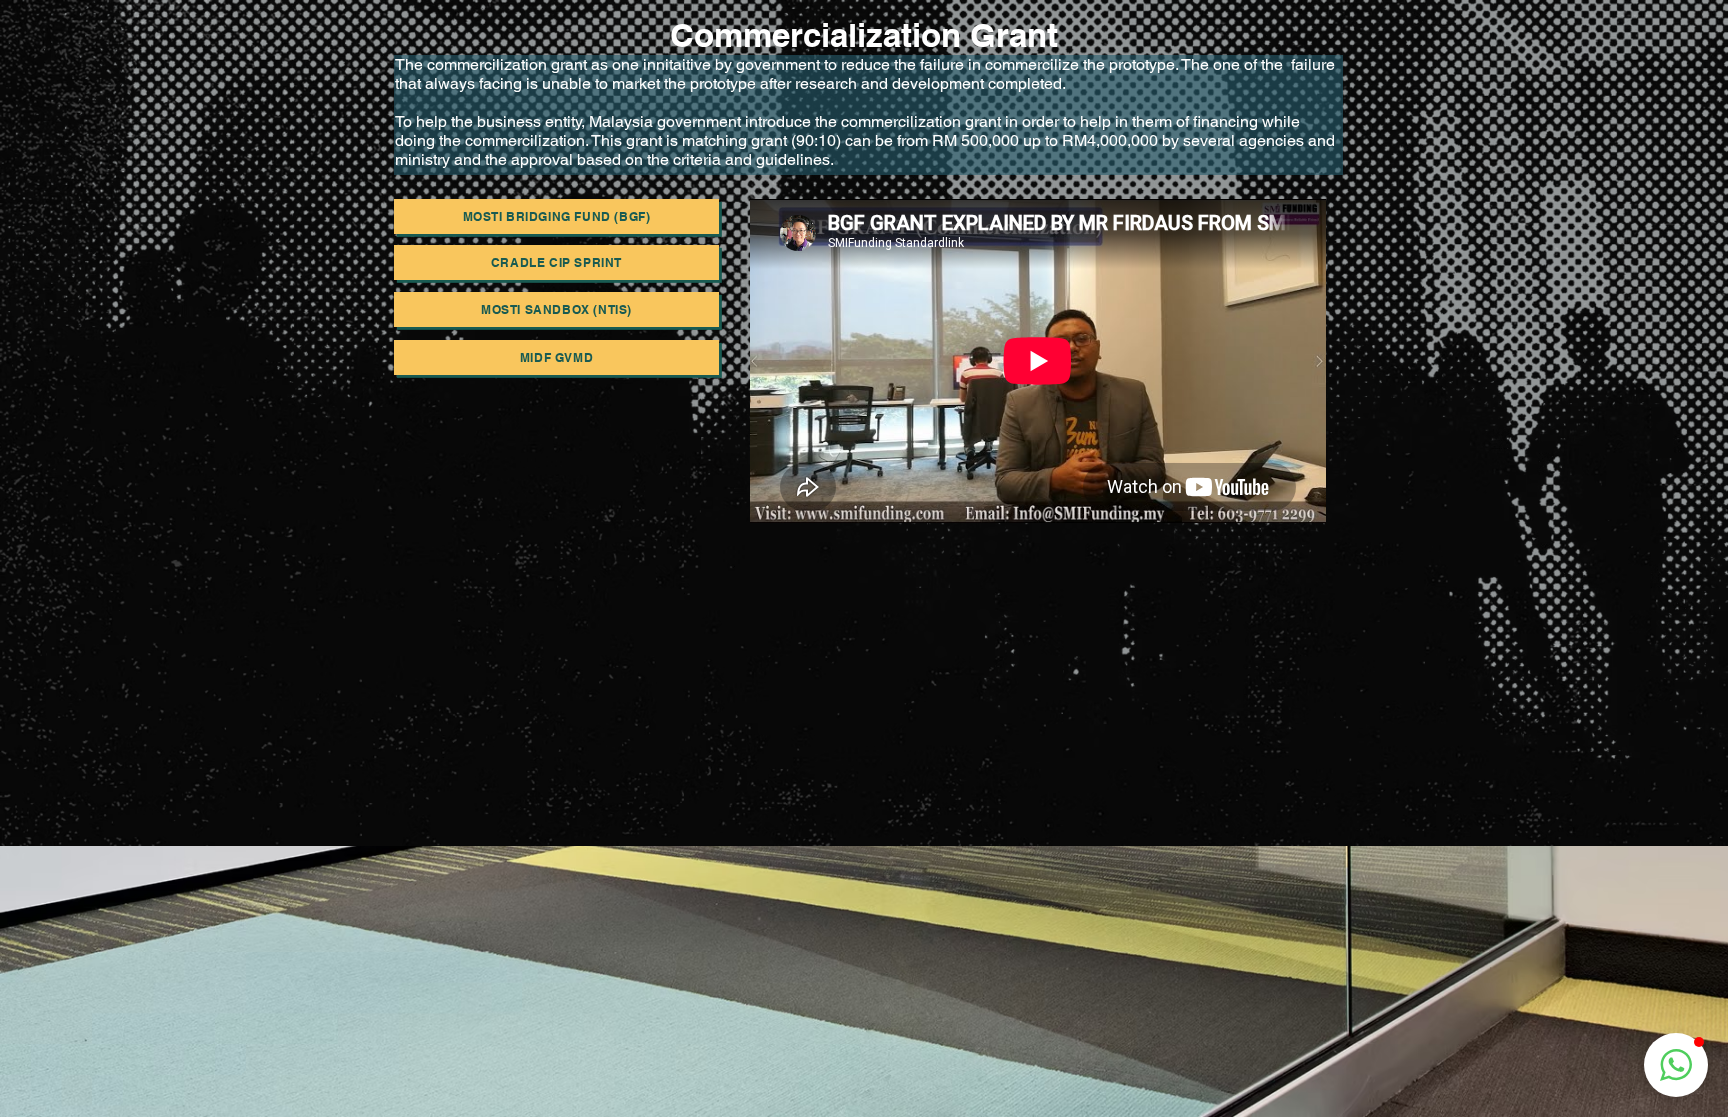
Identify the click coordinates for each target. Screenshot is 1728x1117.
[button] (1676, 1065)
